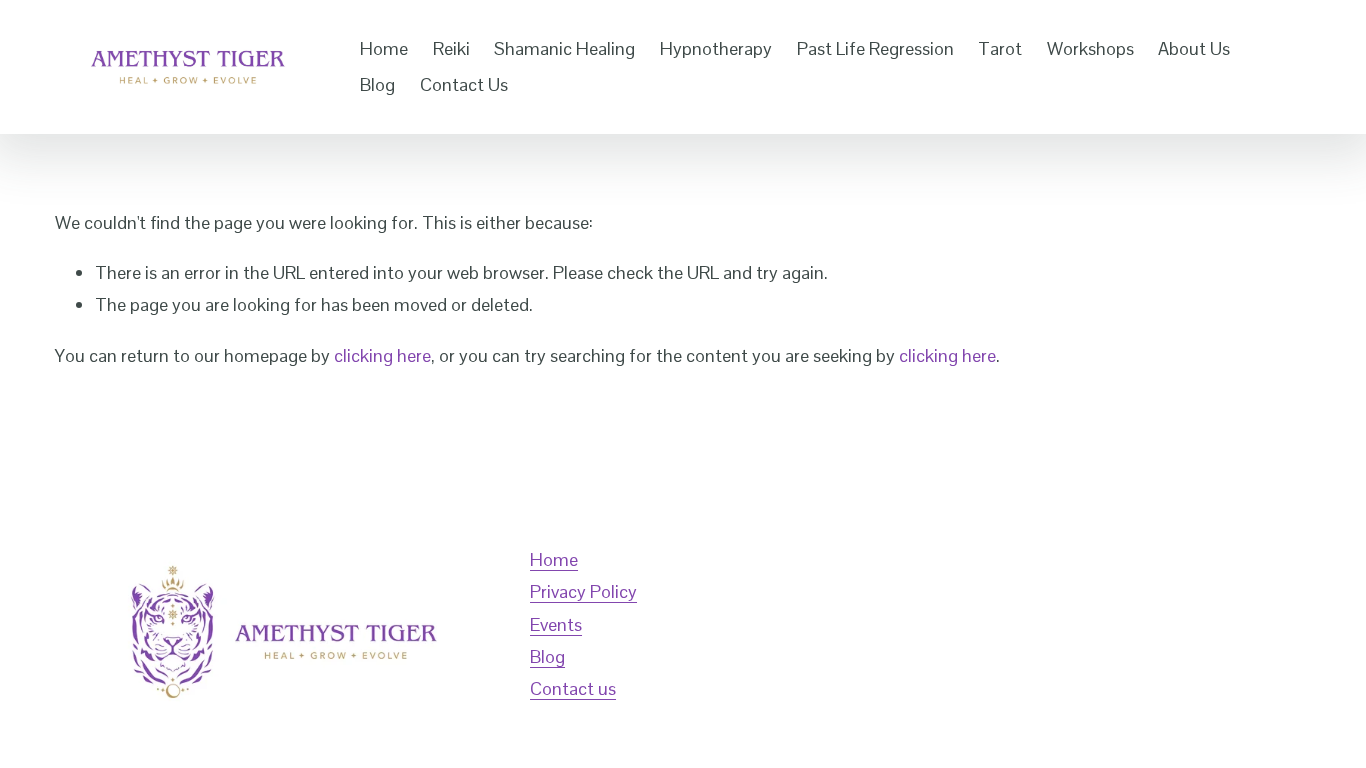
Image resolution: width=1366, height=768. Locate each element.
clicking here (382, 355)
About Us (1194, 48)
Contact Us (464, 84)
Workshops (1090, 48)
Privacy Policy (583, 591)
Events (556, 624)
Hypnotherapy (716, 48)
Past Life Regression (875, 48)
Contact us (573, 688)
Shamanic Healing (564, 48)
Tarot (1000, 48)
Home (384, 48)
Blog (377, 84)
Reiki (451, 48)
